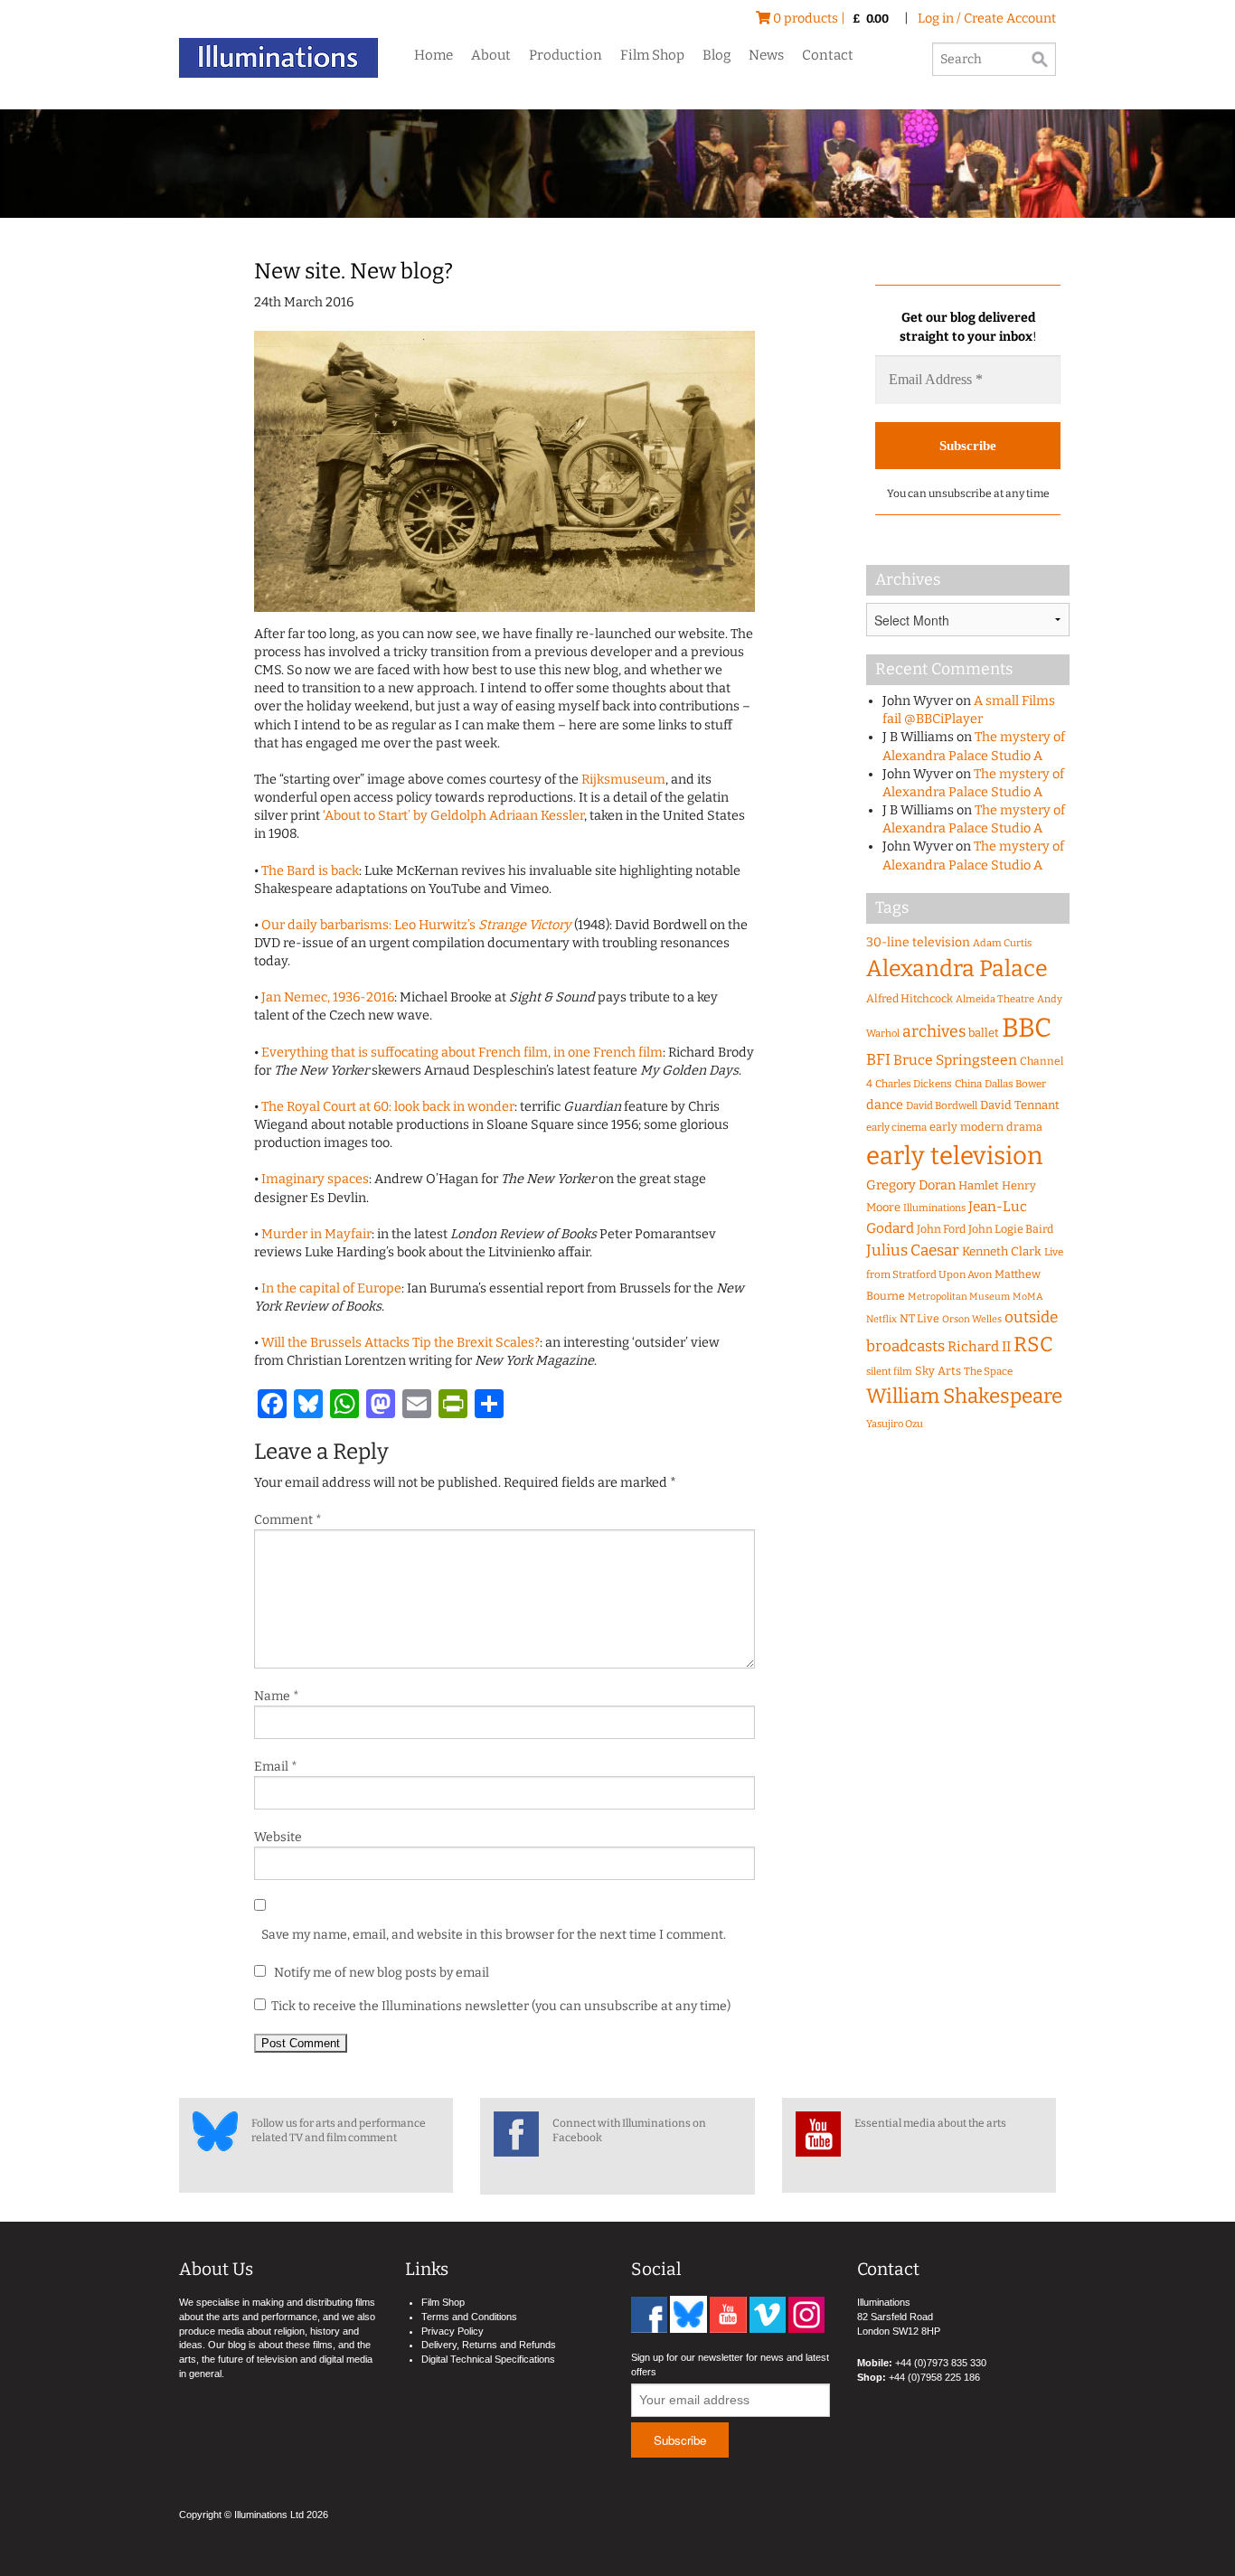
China (968, 1084)
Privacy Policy (453, 2331)
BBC (1027, 1028)
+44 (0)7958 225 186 (934, 2377)
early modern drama (986, 1127)
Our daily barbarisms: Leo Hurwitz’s (416, 925)
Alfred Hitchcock (910, 998)
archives (934, 1031)
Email (276, 1767)
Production (566, 55)
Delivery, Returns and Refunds (489, 2345)
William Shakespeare (964, 1396)
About (491, 55)
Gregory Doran (911, 1185)
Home (434, 55)
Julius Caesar (913, 1250)
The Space (988, 1371)
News (766, 55)
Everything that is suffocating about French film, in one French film (462, 1053)
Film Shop (652, 55)
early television (954, 1156)
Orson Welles (972, 1319)
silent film (889, 1372)
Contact (828, 55)
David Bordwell (942, 1105)
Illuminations (934, 1208)
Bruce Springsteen (955, 1060)
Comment (288, 1520)
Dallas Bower (1015, 1084)
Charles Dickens (914, 1084)
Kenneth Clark (1002, 1252)
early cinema (896, 1127)
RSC (1033, 1344)
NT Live (919, 1318)
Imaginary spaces (315, 1179)
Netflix (881, 1319)
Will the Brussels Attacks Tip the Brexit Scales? (401, 1343)
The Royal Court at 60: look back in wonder (388, 1107)
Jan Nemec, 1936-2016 (328, 997)
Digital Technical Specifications (488, 2359)
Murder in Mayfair (316, 1234)
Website (278, 1837)
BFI (878, 1060)
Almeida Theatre (995, 999)
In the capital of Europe (331, 1288)
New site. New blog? (354, 271)
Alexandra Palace (957, 969)
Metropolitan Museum (959, 1297)
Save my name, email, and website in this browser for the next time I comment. (494, 1935)
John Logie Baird (1011, 1229)
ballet (984, 1033)
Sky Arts (938, 1371)
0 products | (830, 19)
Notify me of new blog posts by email (380, 1973)
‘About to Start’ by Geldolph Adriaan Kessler (453, 816)
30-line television (918, 942)
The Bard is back (310, 871)
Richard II (979, 1347)
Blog (716, 55)
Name (277, 1696)
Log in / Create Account (987, 19)
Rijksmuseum (623, 780)
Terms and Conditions (469, 2317)
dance (885, 1105)
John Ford (941, 1229)
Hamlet (979, 1185)
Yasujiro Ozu (895, 1424)
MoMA (1028, 1297)
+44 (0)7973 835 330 (941, 2363)
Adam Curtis (1002, 943)
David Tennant (1020, 1105)
